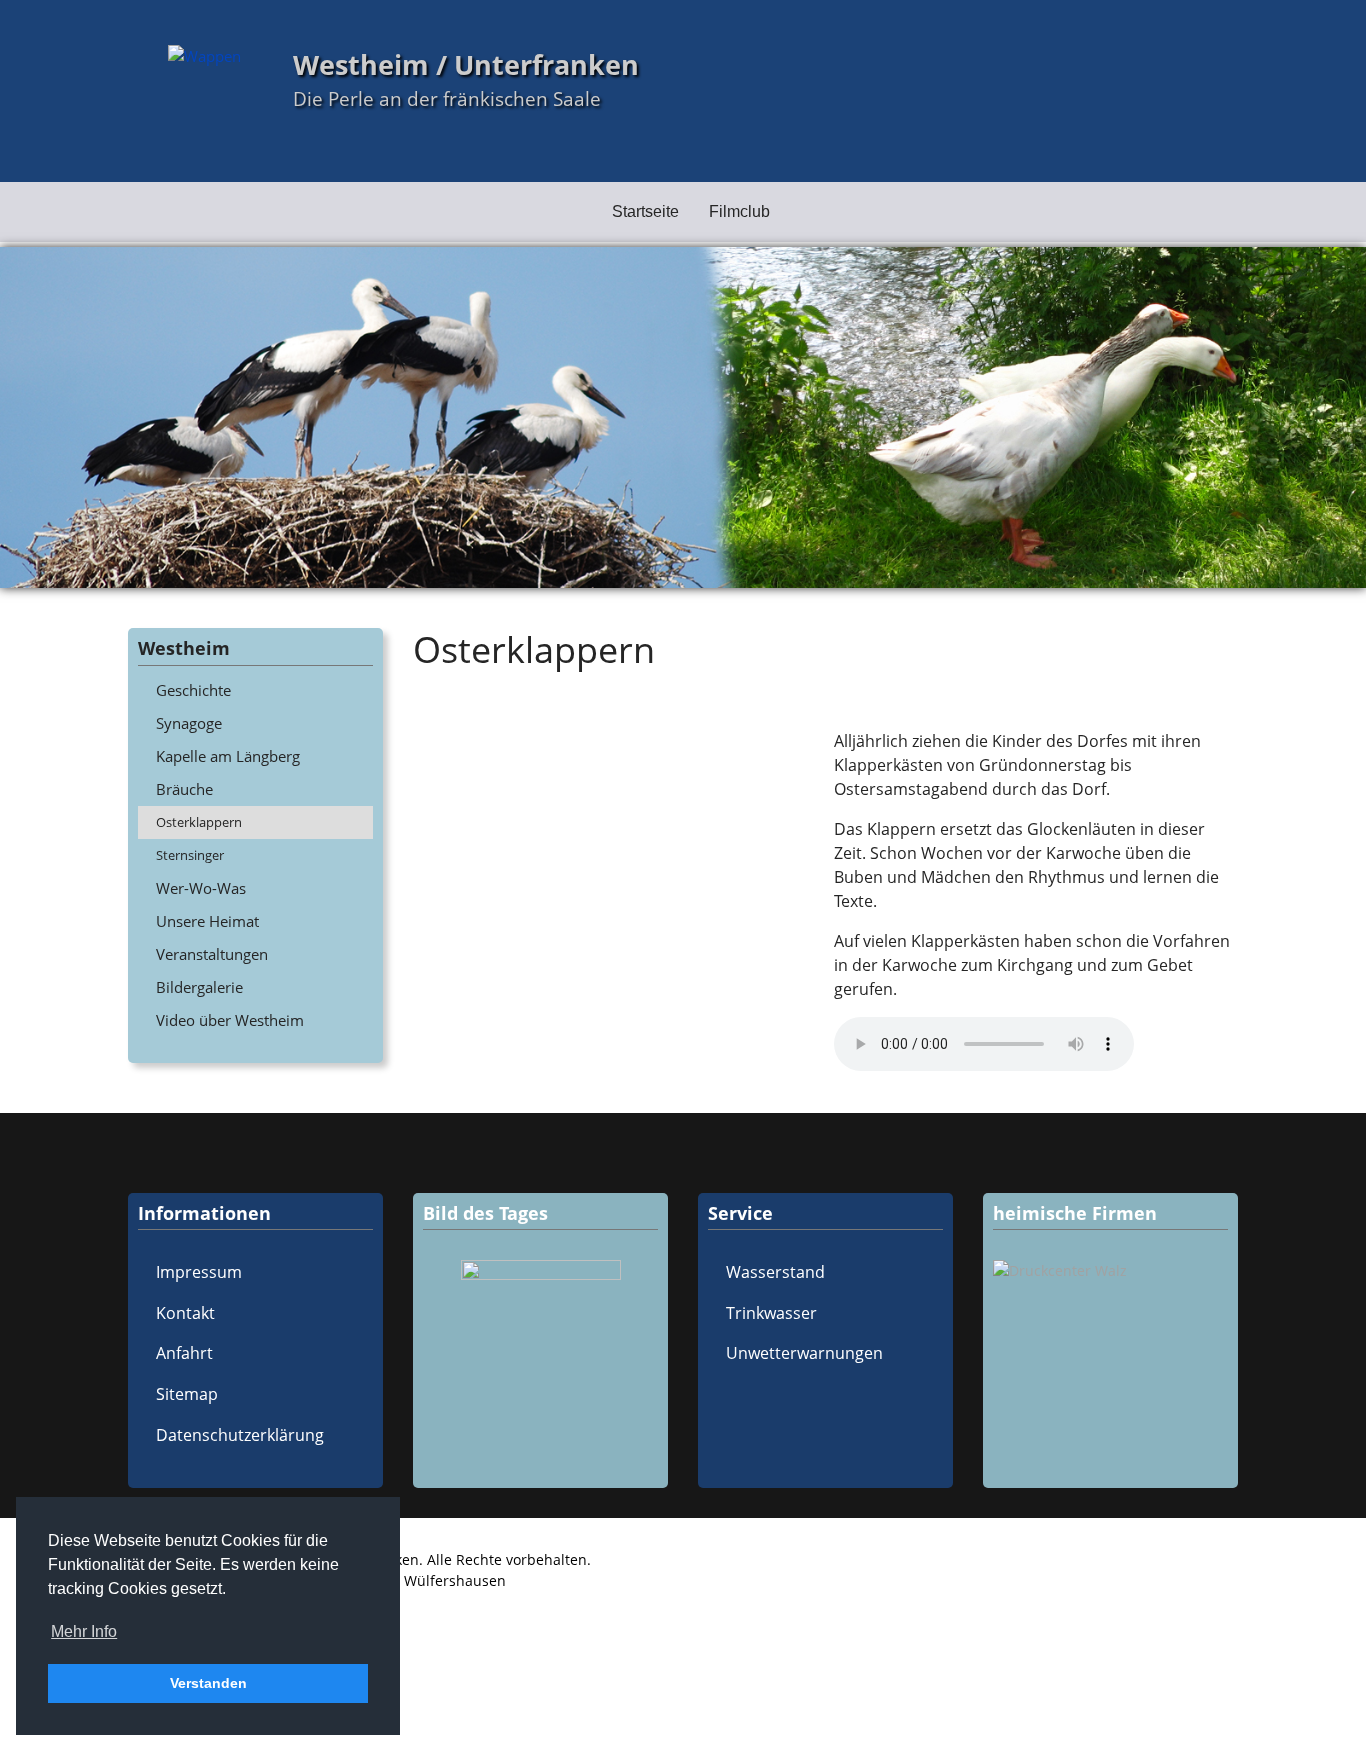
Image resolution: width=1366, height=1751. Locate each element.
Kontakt (185, 1313)
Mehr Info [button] (84, 1631)
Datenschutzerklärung (240, 1435)
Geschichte (193, 690)
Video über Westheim (230, 1020)
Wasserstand (775, 1272)
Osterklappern (199, 822)
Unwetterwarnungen (804, 1353)
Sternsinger (190, 855)
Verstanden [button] (208, 1683)
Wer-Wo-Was (201, 888)
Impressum (199, 1272)
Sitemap (187, 1394)
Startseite (645, 211)
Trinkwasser (771, 1313)
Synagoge (189, 723)
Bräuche (184, 789)
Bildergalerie (199, 987)
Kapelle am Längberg (228, 756)
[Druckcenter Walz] (1110, 1271)
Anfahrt (184, 1353)
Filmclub (739, 211)
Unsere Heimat (207, 921)
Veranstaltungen (212, 954)
